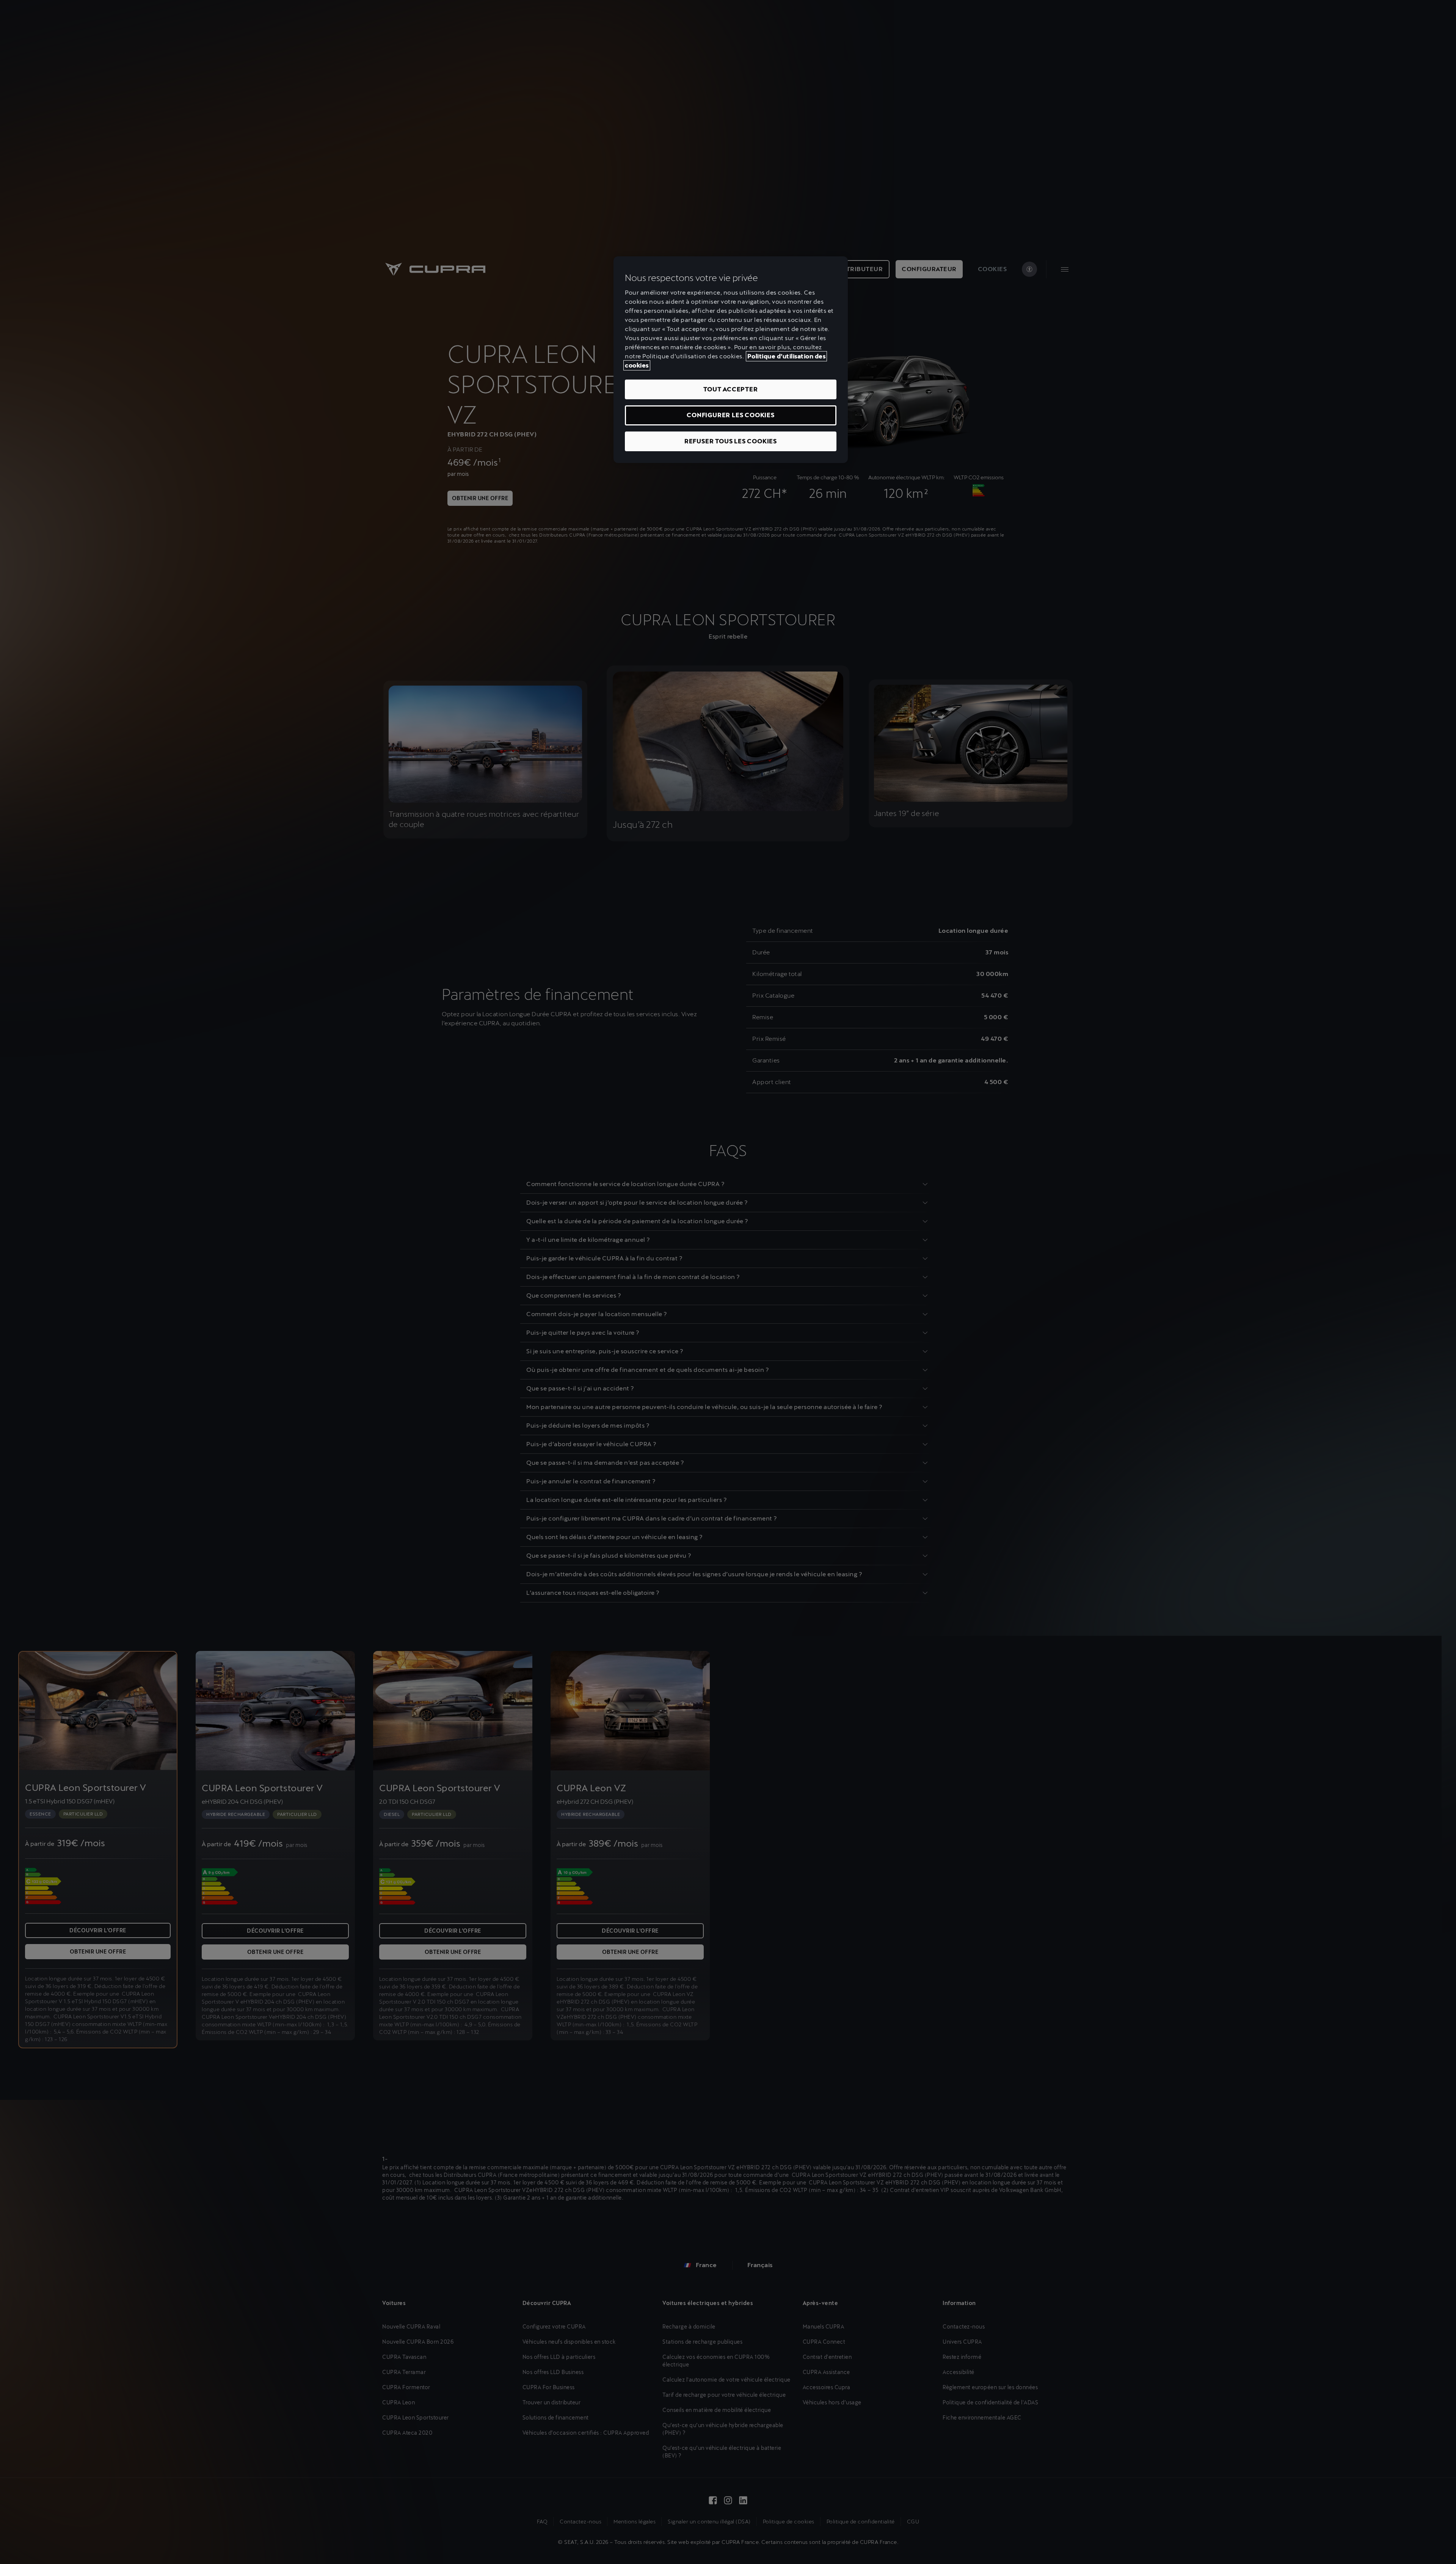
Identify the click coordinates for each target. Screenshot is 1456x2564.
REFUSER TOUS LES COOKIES (731, 441)
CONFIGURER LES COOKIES (731, 415)
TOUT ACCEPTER (730, 389)
